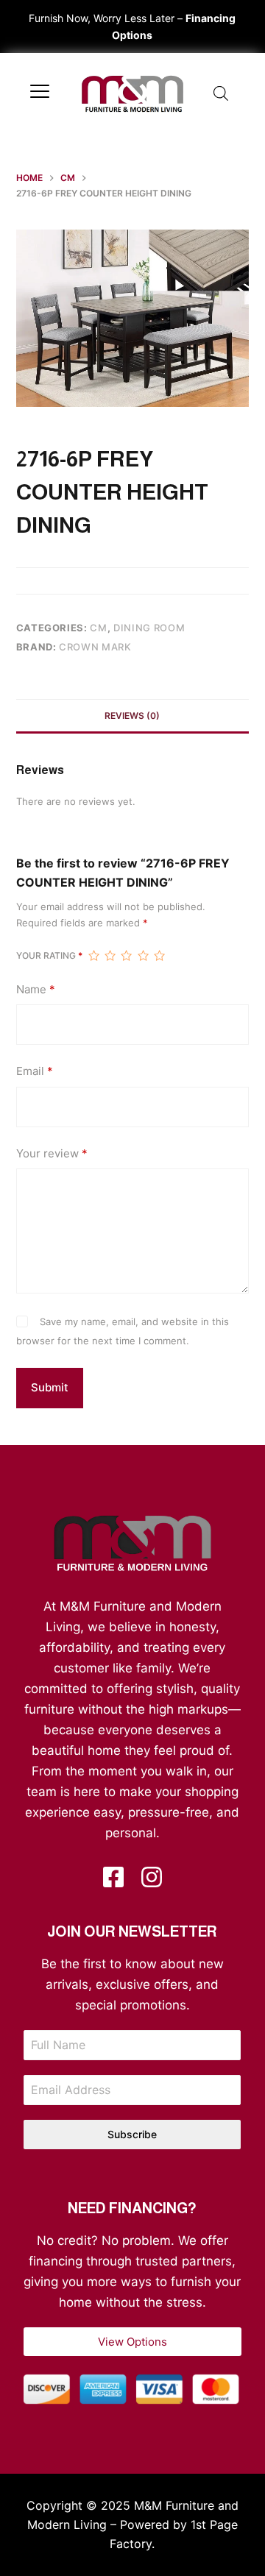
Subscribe (132, 2134)
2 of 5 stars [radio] (110, 956)
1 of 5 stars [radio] (93, 956)
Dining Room (149, 628)
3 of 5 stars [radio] (126, 956)
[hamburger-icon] (40, 93)
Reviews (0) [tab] (132, 716)
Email (35, 1071)
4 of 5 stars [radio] (143, 956)
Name (36, 989)
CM (98, 628)
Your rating (49, 955)
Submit (50, 1387)
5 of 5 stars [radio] (159, 956)
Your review (52, 1153)
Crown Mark (95, 647)
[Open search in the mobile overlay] (221, 93)
